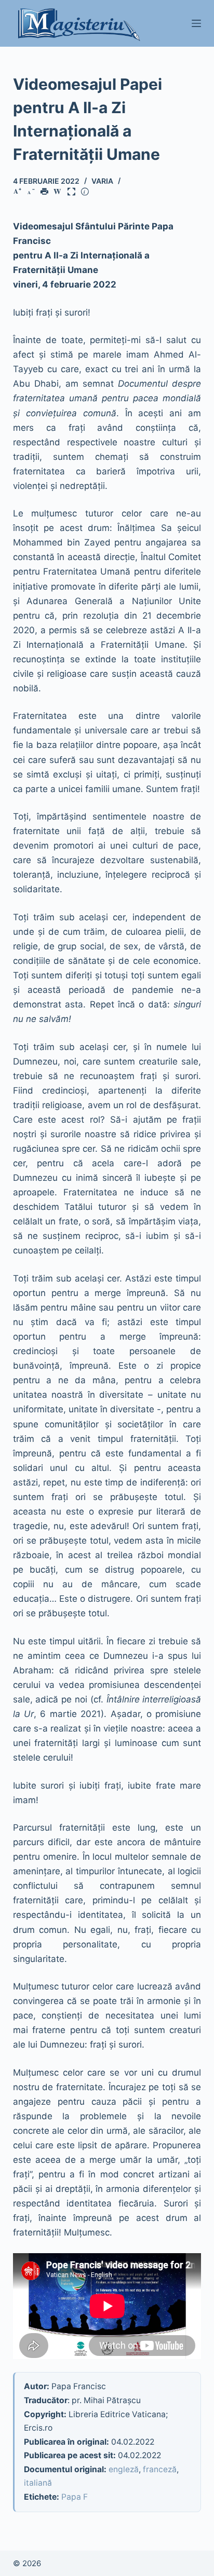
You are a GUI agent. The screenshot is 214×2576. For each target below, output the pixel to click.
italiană (38, 2483)
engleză (124, 2469)
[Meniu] (196, 23)
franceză (160, 2469)
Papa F (75, 2497)
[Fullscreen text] (73, 192)
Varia (102, 181)
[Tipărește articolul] (46, 192)
